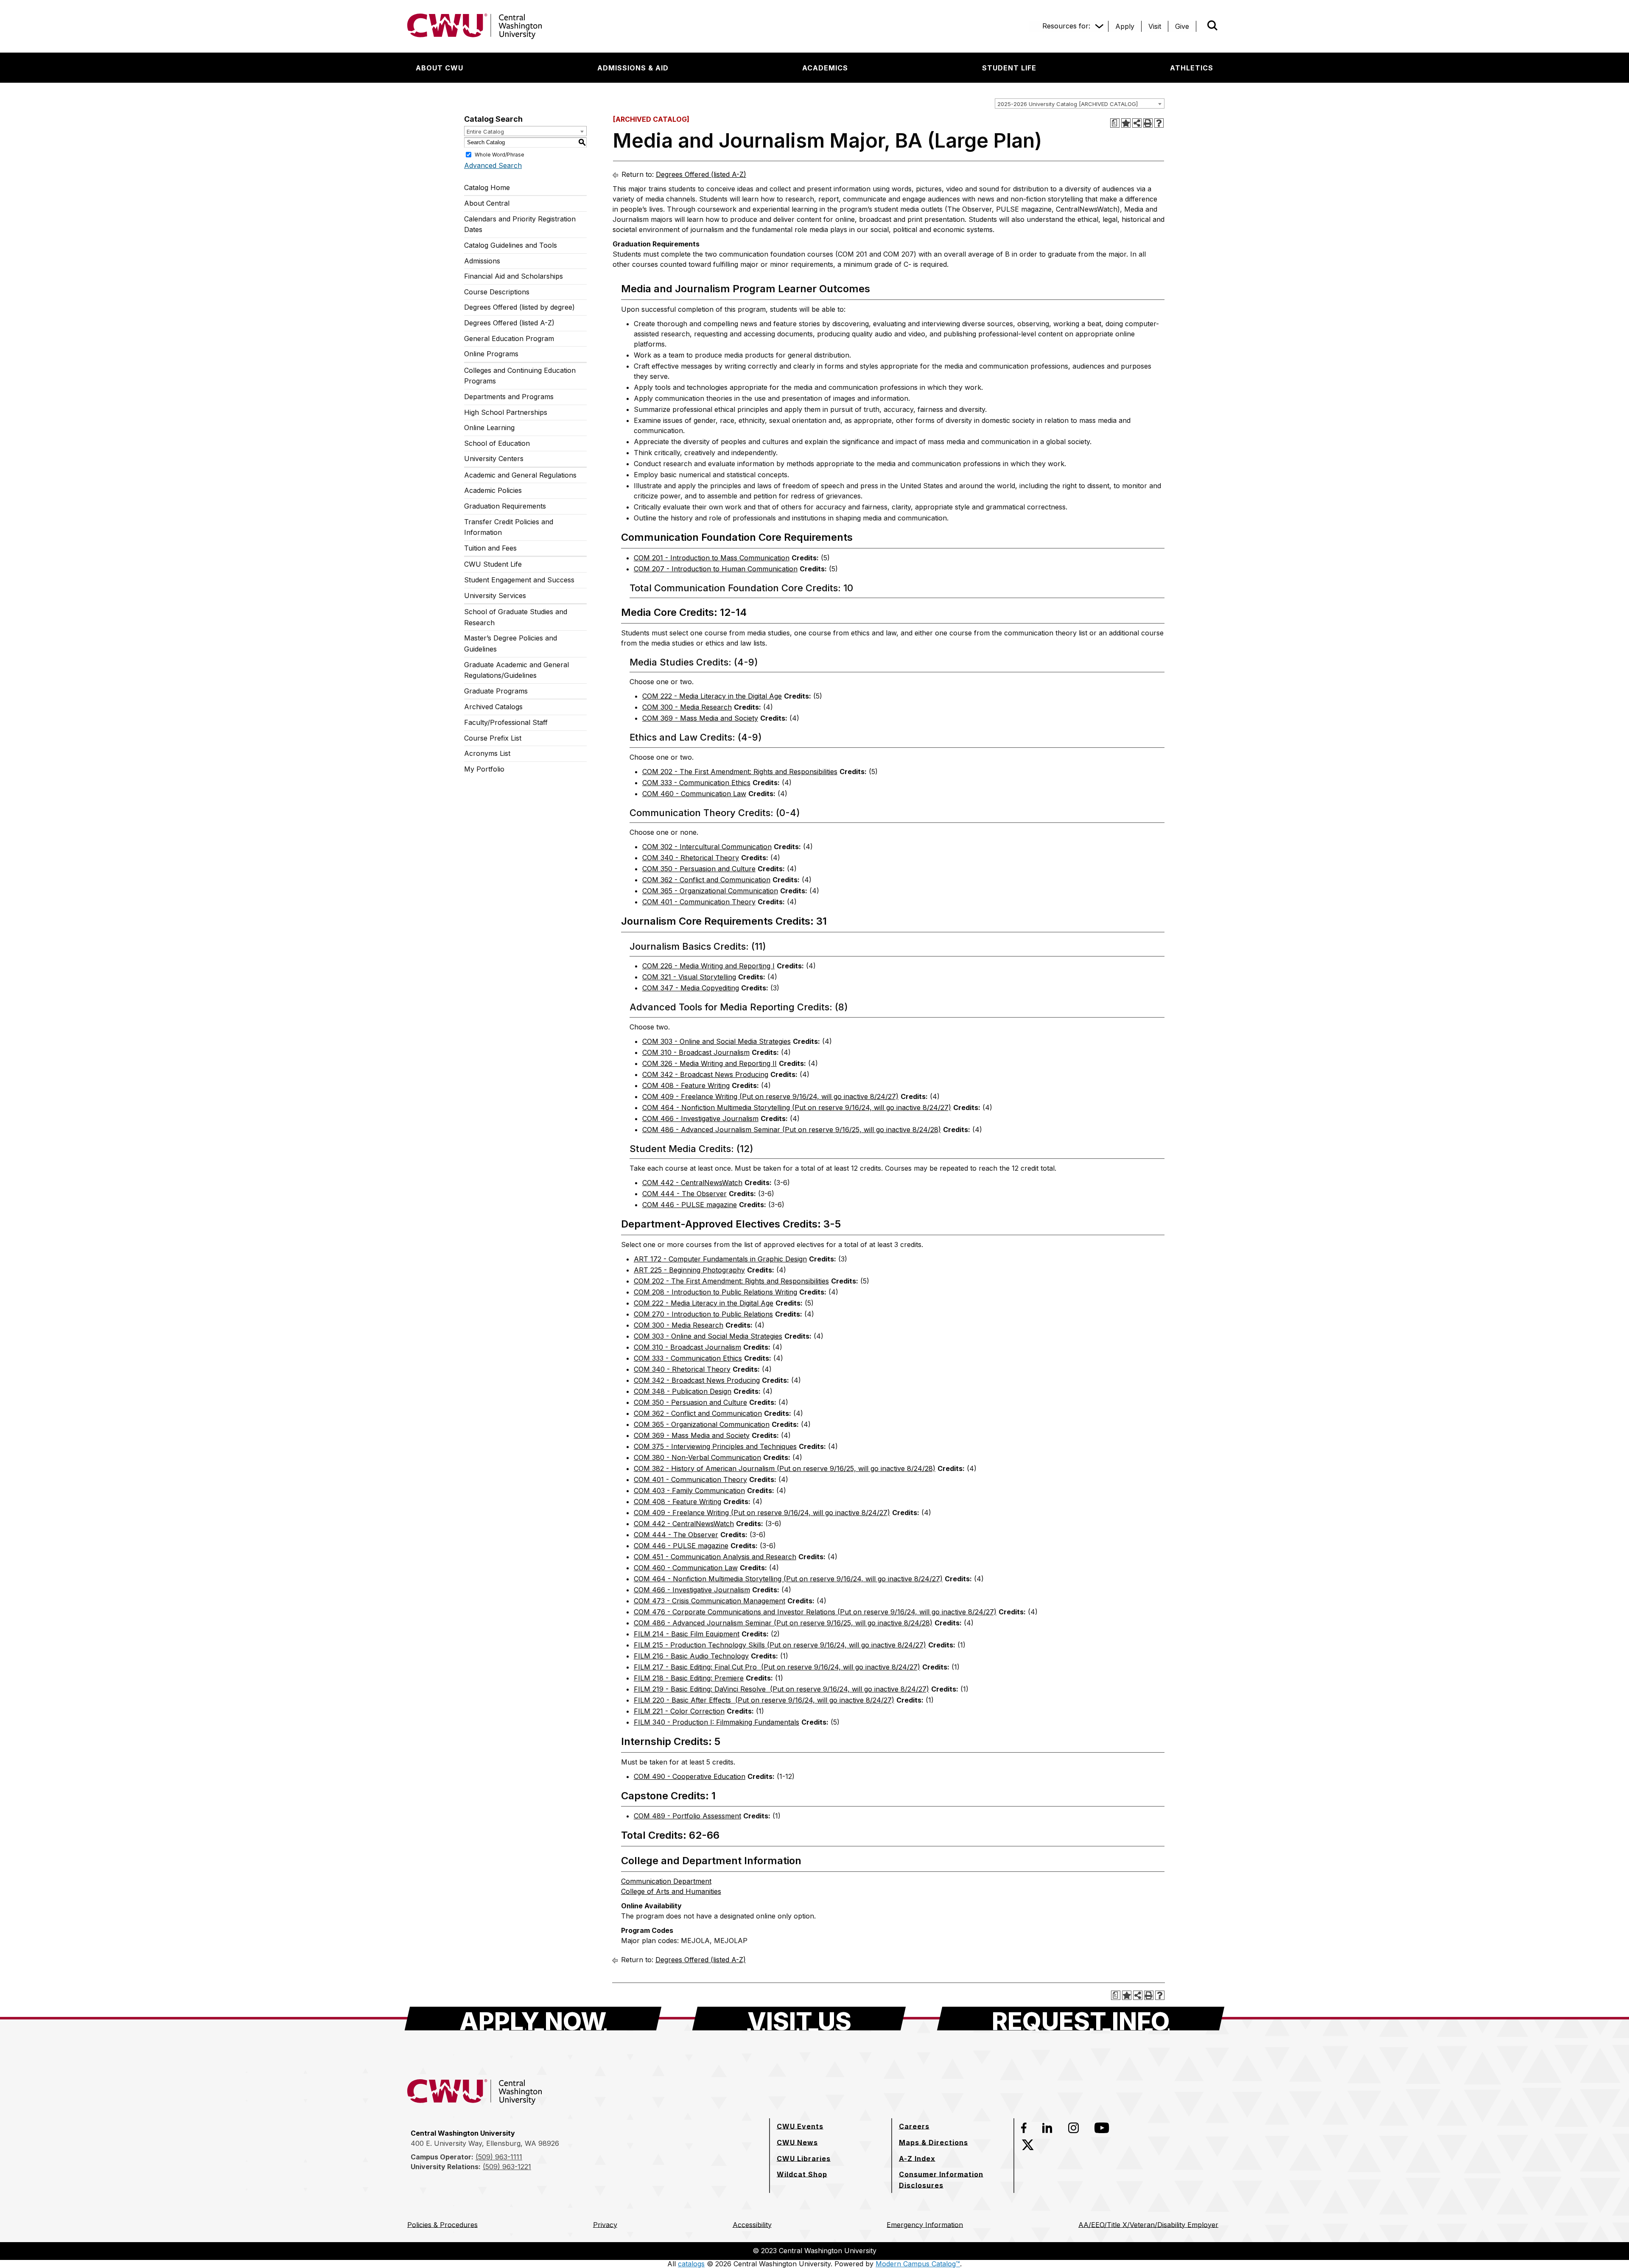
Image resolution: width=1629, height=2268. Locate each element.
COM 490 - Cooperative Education (690, 1776)
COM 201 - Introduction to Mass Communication (712, 558)
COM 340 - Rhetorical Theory (691, 858)
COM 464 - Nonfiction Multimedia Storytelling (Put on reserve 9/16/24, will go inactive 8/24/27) (797, 1107)
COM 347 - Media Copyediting (691, 988)
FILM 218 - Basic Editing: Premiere (689, 1678)
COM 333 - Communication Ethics (696, 783)
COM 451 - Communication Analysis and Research (715, 1557)
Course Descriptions (497, 292)
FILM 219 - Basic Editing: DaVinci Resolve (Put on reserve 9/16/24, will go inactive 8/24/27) (781, 1689)
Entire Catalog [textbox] (485, 131)
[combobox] (1080, 103)
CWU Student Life (493, 564)
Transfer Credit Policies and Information (509, 527)
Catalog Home (487, 187)
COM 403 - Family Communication (689, 1491)
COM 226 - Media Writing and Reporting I (708, 966)
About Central (487, 203)
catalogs (691, 2264)
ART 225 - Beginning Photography (689, 1270)
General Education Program (509, 338)
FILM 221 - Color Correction (679, 1711)
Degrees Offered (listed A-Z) (509, 323)
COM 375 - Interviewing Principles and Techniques (715, 1446)
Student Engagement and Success (519, 580)
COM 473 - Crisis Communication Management (710, 1601)
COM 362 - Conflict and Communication (706, 880)
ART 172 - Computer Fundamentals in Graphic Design (720, 1259)
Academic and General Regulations (520, 475)
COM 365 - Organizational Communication (710, 891)
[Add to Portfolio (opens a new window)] (1126, 123)
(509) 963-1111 (499, 2157)
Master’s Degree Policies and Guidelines (511, 643)
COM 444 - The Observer (684, 1194)
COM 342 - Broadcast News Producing (705, 1074)
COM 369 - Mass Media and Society (700, 718)
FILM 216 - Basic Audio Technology (691, 1656)
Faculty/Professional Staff (506, 722)
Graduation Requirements (505, 506)
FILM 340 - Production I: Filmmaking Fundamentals (717, 1722)
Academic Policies (493, 490)
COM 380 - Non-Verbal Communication (697, 1457)
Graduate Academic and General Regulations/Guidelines (516, 670)
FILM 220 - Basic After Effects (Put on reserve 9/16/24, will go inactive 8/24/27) (764, 1700)
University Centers (494, 459)
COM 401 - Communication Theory (699, 902)
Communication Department (666, 1881)
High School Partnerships (506, 412)
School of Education (497, 443)
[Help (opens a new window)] (1159, 123)
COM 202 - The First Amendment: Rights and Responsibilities (740, 772)
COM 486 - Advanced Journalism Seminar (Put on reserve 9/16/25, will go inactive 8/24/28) (792, 1130)
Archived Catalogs (493, 707)
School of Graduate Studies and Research (516, 617)
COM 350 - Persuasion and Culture (699, 869)
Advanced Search (493, 165)
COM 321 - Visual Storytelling (689, 977)
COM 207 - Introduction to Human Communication (716, 569)
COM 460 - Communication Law (694, 794)
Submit (1201, 26)
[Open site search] (1212, 25)
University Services (495, 596)
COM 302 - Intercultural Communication (707, 847)
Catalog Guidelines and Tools (511, 245)
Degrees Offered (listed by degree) (519, 307)
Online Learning (489, 428)
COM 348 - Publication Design (683, 1391)
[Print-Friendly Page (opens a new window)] (1148, 123)
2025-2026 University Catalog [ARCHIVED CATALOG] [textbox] (1068, 104)
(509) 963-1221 (507, 2167)
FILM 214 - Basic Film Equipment (687, 1634)
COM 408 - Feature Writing (686, 1085)
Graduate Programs (496, 691)
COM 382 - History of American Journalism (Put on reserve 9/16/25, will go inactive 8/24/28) (785, 1468)
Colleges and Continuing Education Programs (520, 376)
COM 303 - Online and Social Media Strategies (717, 1041)
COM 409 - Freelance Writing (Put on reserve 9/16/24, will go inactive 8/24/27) (770, 1096)
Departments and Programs (509, 397)
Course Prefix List (493, 738)
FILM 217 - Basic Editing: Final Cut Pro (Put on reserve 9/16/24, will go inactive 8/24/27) (777, 1667)
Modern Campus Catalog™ (918, 2264)
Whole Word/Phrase (500, 154)
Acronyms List (487, 753)
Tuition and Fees (490, 548)
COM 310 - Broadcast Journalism (696, 1052)
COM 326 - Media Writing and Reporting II (710, 1063)
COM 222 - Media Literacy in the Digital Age (712, 696)
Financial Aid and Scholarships (514, 276)
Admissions (482, 261)
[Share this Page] (1137, 123)
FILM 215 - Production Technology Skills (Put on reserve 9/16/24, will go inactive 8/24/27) (780, 1645)
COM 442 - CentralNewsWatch (692, 1183)
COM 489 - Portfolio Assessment (687, 1816)
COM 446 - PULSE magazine (690, 1205)
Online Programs (491, 354)
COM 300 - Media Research (687, 707)
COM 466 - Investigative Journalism (700, 1119)
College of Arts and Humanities (671, 1891)
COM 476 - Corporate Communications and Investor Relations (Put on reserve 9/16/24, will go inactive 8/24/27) (815, 1612)
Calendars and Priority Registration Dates (520, 224)
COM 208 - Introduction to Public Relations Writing (715, 1292)
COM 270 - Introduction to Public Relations (703, 1314)
